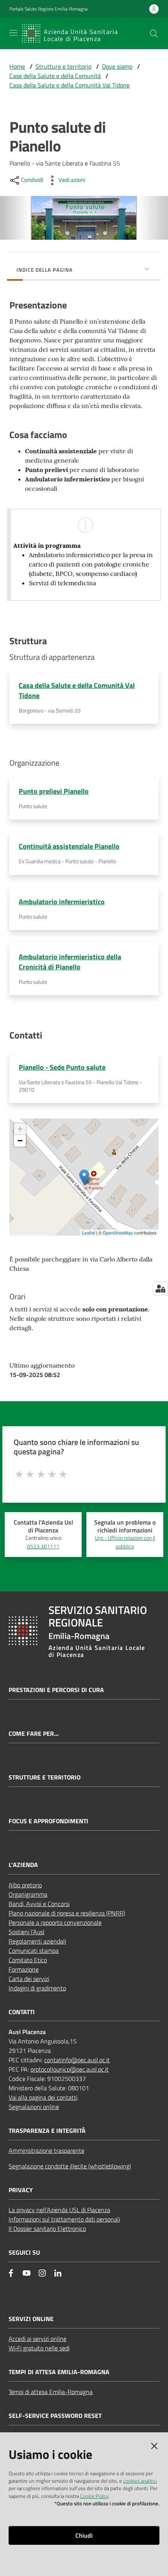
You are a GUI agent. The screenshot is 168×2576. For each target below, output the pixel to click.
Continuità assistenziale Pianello (69, 846)
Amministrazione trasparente (46, 2150)
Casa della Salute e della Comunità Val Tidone (70, 85)
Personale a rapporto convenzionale (55, 1922)
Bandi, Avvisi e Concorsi (39, 1904)
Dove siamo (117, 66)
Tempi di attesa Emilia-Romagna (51, 2392)
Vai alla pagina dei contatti (43, 2097)
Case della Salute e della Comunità (55, 76)
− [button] (20, 1141)
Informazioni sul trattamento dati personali (64, 2219)
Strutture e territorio (63, 66)
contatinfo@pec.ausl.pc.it (77, 2060)
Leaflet (88, 1233)
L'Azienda (23, 1865)
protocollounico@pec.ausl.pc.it (70, 2069)
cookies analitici (140, 2481)
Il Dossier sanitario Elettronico (47, 2229)
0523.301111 (43, 1546)
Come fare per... (34, 1734)
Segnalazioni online (34, 2107)
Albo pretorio (25, 1885)
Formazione (24, 1969)
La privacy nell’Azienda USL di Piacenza (59, 2210)
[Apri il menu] (13, 33)
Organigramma (28, 1894)
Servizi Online (31, 2319)
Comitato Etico (28, 1960)
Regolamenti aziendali (37, 1941)
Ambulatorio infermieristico (62, 902)
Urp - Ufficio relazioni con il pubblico (125, 1542)
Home (17, 66)
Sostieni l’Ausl (27, 1932)
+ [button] (20, 1129)
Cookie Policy (94, 2496)
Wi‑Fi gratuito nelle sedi (39, 2348)
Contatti (22, 2012)
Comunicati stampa (34, 1951)
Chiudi (84, 2535)
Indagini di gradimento (37, 1988)
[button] (154, 34)
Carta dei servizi (29, 1979)
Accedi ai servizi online (38, 2339)
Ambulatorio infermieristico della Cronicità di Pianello (70, 962)
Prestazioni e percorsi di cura (56, 1690)
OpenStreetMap (118, 1233)
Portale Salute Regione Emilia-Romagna (48, 9)
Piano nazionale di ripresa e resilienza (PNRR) (67, 1913)
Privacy (21, 2190)
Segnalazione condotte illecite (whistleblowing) (70, 2166)
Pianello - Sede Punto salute (62, 1067)
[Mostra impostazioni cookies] (160, 1288)
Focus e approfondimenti (48, 1821)
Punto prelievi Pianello (54, 791)
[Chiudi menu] (140, 16)
